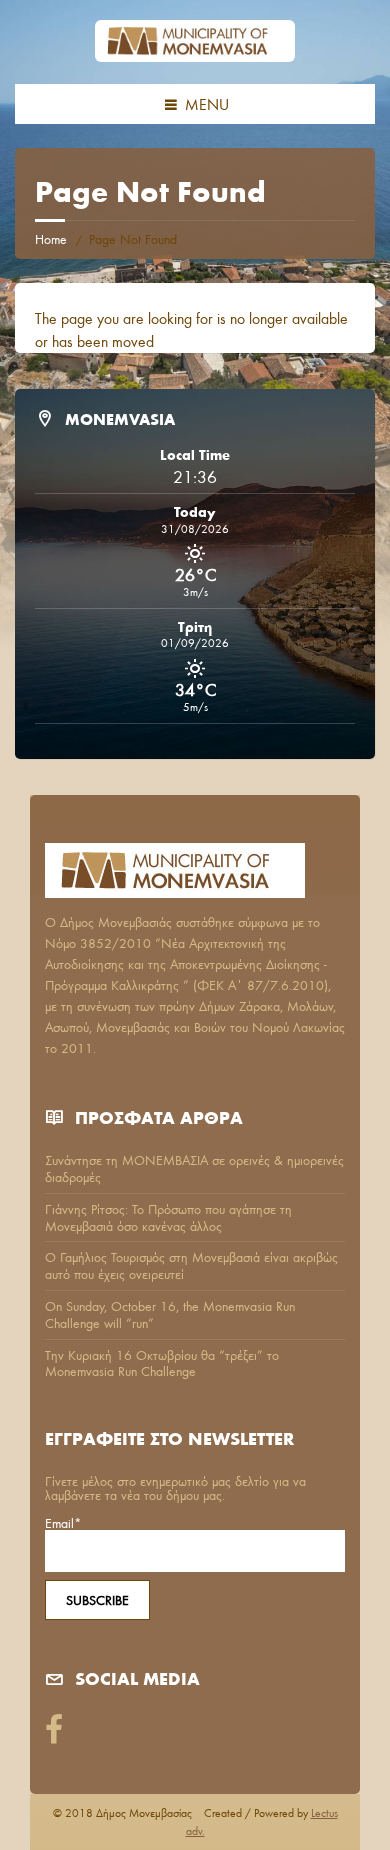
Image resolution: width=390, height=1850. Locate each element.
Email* (63, 1524)
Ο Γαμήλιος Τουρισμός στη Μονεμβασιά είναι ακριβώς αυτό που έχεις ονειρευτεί (191, 1265)
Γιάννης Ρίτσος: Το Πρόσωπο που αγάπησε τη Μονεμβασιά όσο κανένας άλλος (168, 1217)
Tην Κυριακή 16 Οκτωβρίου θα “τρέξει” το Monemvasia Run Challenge (162, 1363)
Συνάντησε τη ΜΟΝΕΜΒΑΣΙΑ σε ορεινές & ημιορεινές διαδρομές (194, 1168)
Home (51, 239)
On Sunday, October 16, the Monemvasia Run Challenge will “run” (170, 1314)
